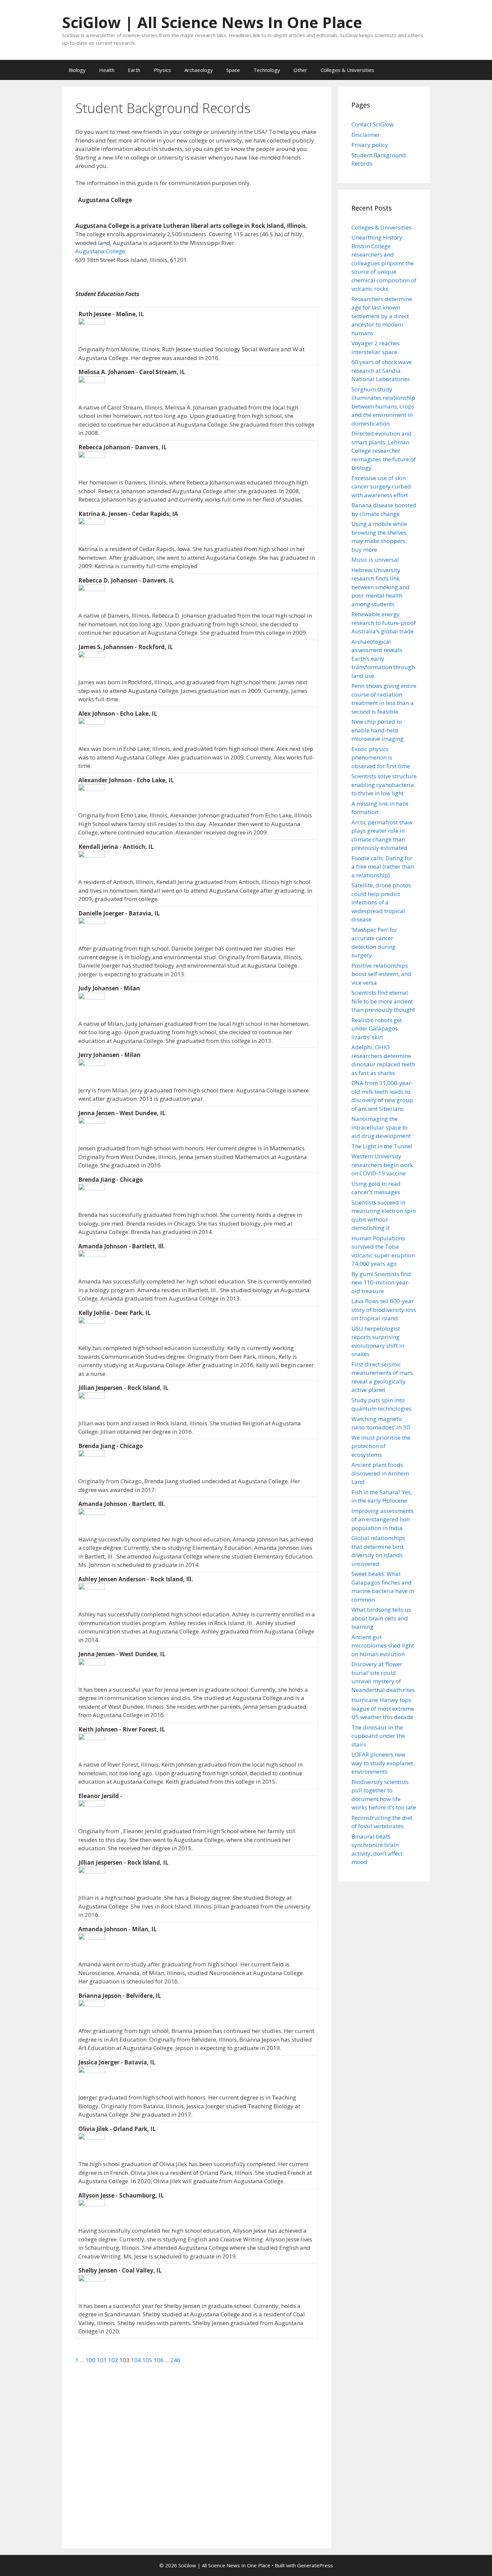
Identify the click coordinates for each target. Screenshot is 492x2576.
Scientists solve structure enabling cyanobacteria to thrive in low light (384, 785)
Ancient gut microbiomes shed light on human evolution (383, 1646)
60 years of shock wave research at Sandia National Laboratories (382, 370)
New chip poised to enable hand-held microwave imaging (378, 730)
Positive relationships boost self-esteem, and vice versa (381, 974)
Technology (267, 70)
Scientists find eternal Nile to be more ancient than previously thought (383, 1001)
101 (102, 2360)
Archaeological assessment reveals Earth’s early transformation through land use (383, 659)
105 (148, 2360)
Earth (134, 70)
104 (137, 2360)
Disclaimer (366, 135)
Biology (77, 70)
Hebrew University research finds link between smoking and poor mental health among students (381, 587)
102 (114, 2360)
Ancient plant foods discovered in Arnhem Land (380, 1473)
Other (300, 70)
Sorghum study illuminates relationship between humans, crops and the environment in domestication (383, 406)
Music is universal (375, 560)
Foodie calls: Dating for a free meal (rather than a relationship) (383, 867)
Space (233, 70)
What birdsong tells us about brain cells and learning (381, 1618)
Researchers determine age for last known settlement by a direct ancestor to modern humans (382, 316)
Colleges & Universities (347, 70)
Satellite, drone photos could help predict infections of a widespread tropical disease (381, 902)
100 (91, 2360)
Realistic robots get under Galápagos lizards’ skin (377, 1029)
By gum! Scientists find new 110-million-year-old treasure (381, 1282)
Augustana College (100, 251)
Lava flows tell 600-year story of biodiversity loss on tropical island (384, 1310)
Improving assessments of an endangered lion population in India (383, 1519)
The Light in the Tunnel (382, 1146)
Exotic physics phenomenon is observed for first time (381, 758)
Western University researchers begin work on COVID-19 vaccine (382, 1165)
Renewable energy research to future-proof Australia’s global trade (384, 623)
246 (175, 2360)
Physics (162, 70)
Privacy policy (370, 145)
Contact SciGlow (373, 124)
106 (159, 2360)
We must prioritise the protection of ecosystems (381, 1446)
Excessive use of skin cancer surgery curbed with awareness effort (381, 486)
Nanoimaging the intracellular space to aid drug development (381, 1127)
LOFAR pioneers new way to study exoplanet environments (382, 1763)
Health (107, 70)
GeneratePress (315, 2565)
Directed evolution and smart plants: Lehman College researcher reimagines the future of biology (384, 451)
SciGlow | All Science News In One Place (212, 22)
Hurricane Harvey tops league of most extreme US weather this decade (383, 1708)
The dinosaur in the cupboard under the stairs (378, 1736)
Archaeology (199, 70)
